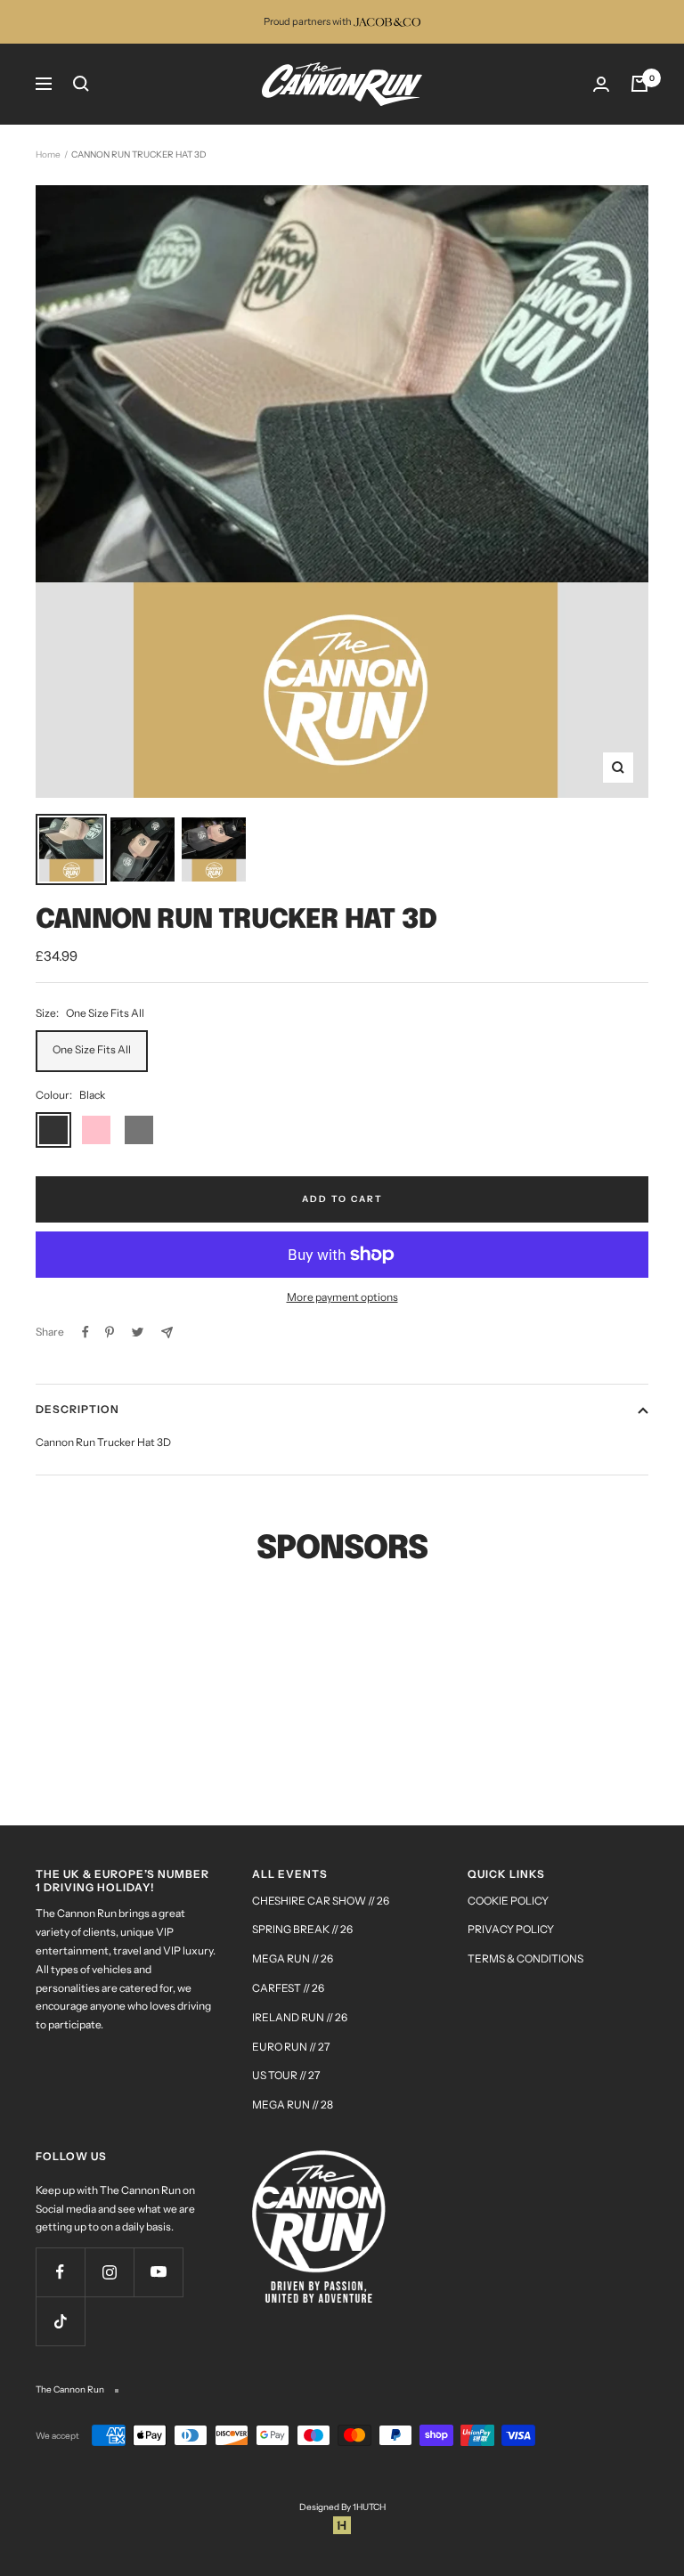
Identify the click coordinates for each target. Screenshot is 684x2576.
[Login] (601, 84)
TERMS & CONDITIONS (525, 1958)
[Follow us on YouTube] (158, 2272)
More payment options (342, 1297)
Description (77, 1409)
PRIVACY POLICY (511, 1929)
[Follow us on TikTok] (60, 2321)
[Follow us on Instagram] (109, 2272)
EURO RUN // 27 (291, 2047)
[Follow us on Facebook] (60, 2272)
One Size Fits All (92, 1049)
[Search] (81, 84)
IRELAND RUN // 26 (300, 2017)
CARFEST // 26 (288, 1988)
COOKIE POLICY (508, 1901)
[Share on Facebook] (85, 1332)
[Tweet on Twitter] (138, 1332)
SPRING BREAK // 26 (302, 1929)
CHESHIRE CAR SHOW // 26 (321, 1901)
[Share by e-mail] (167, 1333)
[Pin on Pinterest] (110, 1332)
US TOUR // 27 (286, 2075)
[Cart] (639, 84)
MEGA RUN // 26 (293, 1958)
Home (48, 154)
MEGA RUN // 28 (293, 2105)
